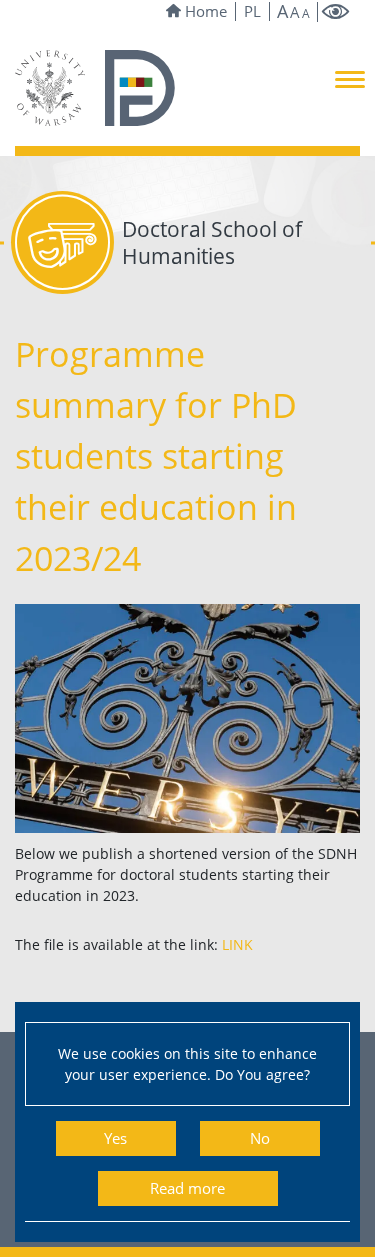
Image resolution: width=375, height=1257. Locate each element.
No (260, 1138)
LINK (237, 944)
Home (206, 11)
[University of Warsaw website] (50, 86)
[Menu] (350, 78)
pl (252, 11)
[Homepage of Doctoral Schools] (140, 86)
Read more (187, 1188)
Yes (115, 1138)
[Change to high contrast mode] (336, 12)
